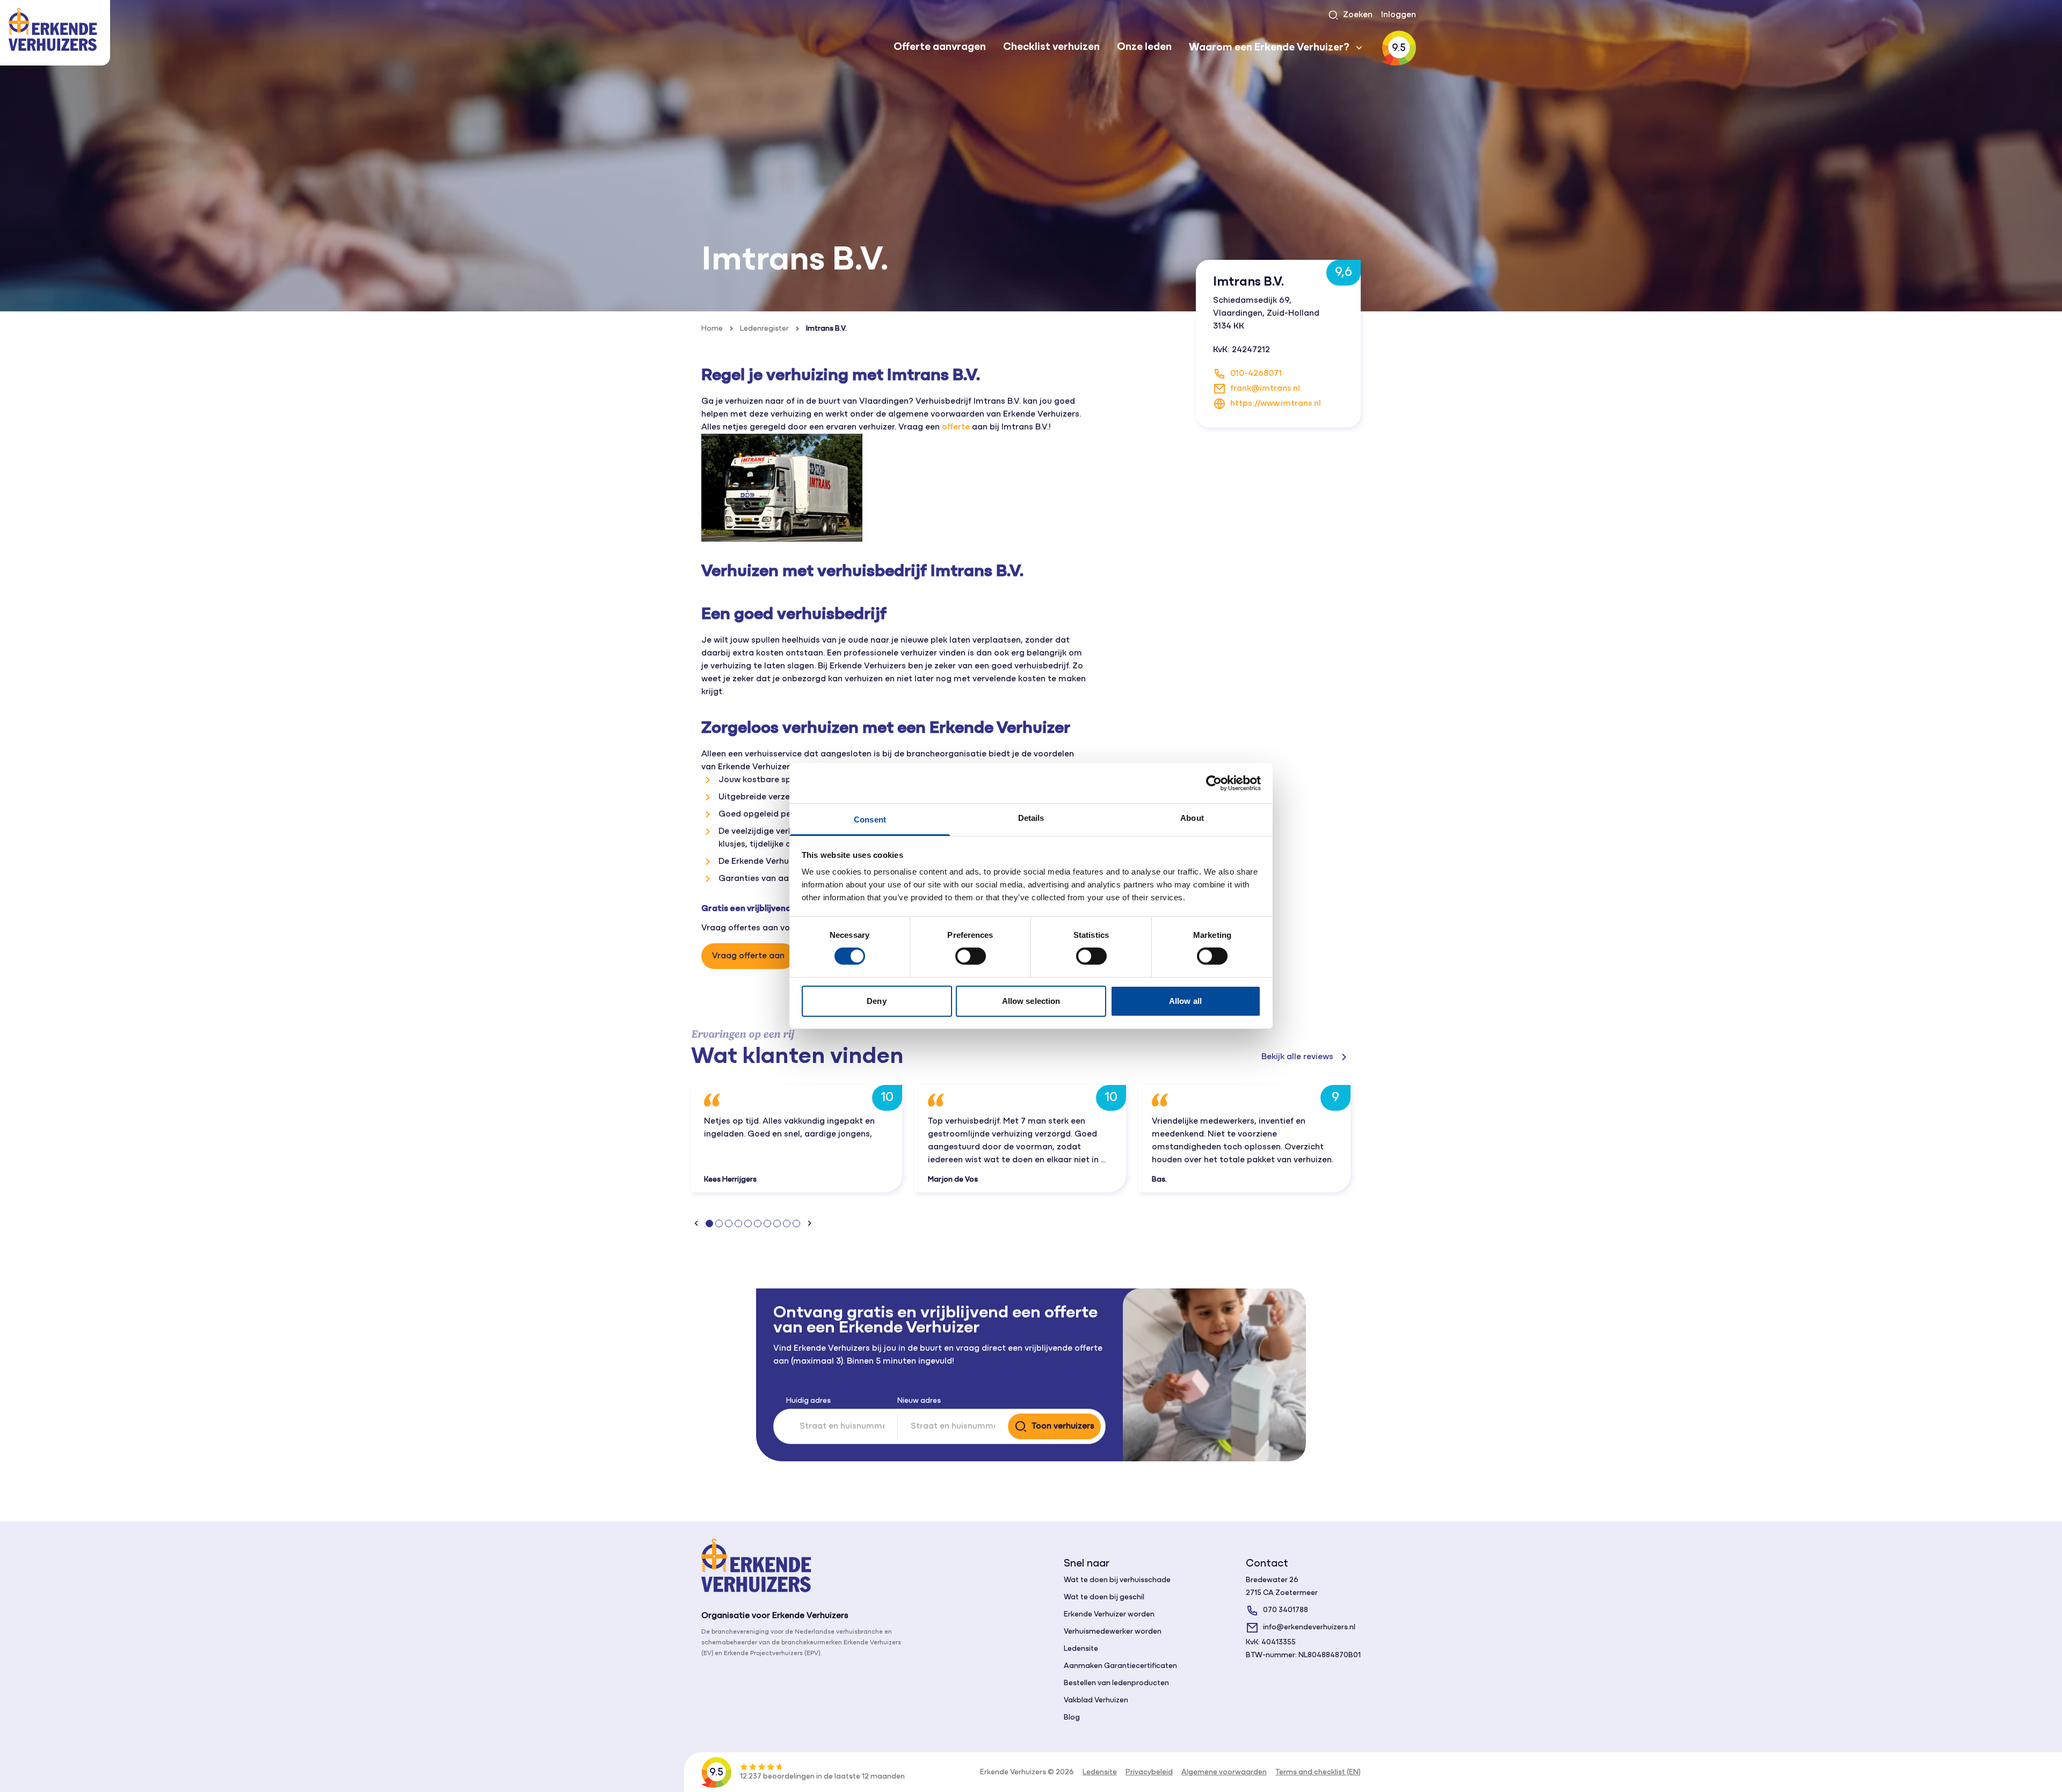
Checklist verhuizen (1051, 47)
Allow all (1185, 1001)
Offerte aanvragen (940, 47)
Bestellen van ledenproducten (1116, 1683)
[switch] (971, 956)
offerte (956, 427)
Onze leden (1144, 47)
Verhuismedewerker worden (1113, 1632)
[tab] (709, 1223)
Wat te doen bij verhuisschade (1117, 1580)
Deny (876, 1001)
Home (712, 329)
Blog (1072, 1718)
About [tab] (1192, 818)
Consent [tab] (870, 819)
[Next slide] (809, 1223)
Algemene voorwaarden (1224, 1772)
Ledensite (1081, 1649)
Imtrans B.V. (826, 329)
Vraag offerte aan (748, 956)
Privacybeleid (1149, 1772)
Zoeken (1358, 15)
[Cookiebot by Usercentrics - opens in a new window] (1214, 783)
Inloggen (1399, 15)
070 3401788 (1286, 1610)
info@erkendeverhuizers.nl (1309, 1627)
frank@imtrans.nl (1265, 389)
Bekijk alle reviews (1297, 1057)
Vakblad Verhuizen (1096, 1700)
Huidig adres (808, 1401)
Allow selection (1031, 1001)
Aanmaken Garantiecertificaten (1120, 1666)
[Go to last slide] (696, 1223)
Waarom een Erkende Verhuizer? (1269, 48)
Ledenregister (764, 329)
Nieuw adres (919, 1401)
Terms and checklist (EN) (1318, 1772)
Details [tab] (1031, 818)
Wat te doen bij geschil (1104, 1597)
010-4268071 (1256, 374)
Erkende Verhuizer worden (1109, 1615)
